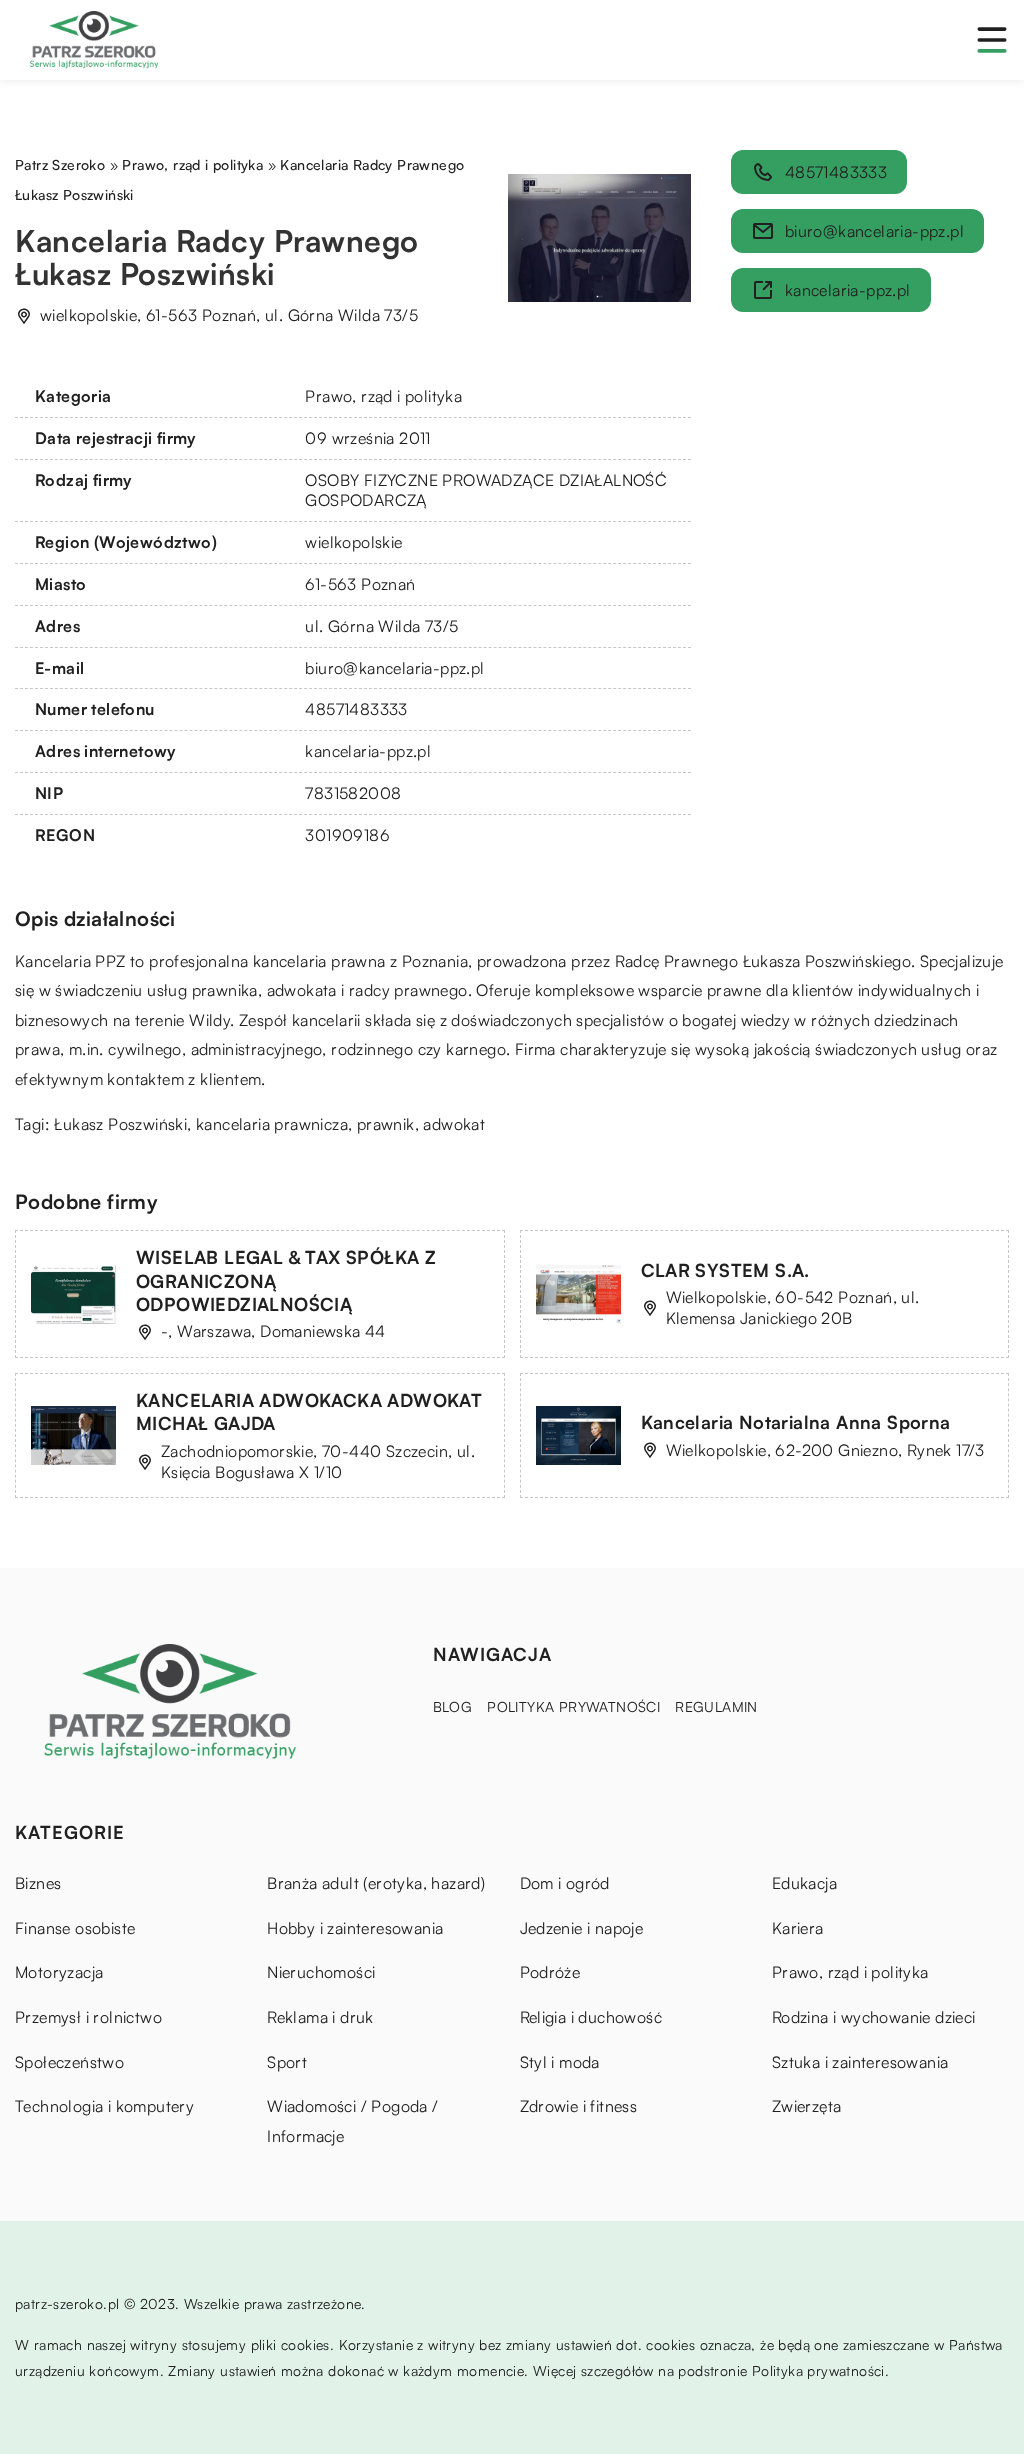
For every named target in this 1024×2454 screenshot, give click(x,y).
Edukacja (804, 1883)
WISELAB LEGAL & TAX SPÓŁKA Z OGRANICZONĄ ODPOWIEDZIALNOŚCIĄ (286, 1280)
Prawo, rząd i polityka (383, 396)
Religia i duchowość (591, 2017)
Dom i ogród (565, 1883)
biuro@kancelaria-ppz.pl (394, 668)
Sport (287, 2062)
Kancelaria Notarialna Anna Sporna (796, 1422)
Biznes (38, 1883)
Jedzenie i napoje (582, 1928)
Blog (453, 1706)
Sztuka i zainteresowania (860, 2062)
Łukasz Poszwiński (120, 1124)
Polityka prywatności (573, 1706)
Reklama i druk (320, 2017)
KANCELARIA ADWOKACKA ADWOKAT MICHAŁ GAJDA (309, 1411)
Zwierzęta (807, 2106)
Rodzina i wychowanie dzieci (874, 2017)
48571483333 (356, 709)
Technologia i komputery (104, 2106)
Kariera (798, 1928)
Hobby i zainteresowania (355, 1928)
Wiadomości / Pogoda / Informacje (352, 2121)
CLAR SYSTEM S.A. (725, 1270)
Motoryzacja (59, 1972)
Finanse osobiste (75, 1928)
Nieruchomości (321, 1972)
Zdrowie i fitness (579, 2106)
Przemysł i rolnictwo (88, 2017)
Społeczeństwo (69, 2062)
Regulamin (716, 1706)
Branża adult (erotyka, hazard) (376, 1883)
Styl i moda (560, 2062)
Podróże (550, 1972)
